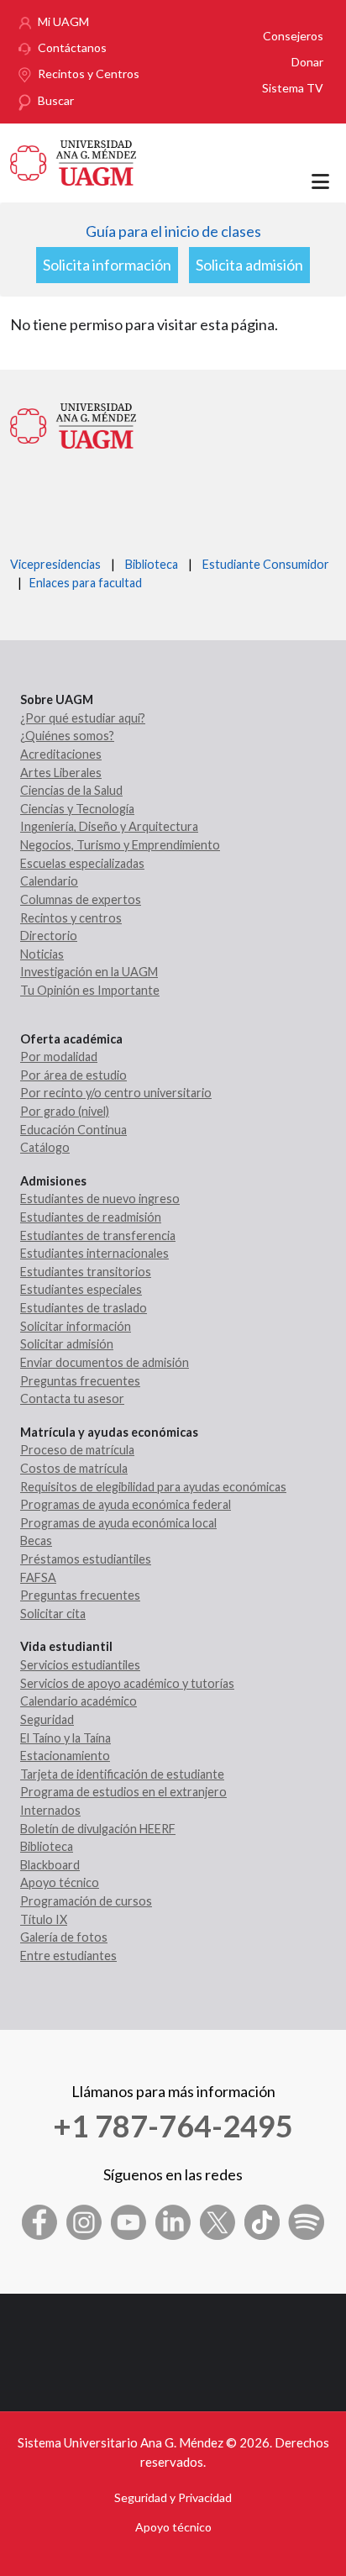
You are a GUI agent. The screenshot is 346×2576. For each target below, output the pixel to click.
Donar (307, 62)
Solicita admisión (249, 265)
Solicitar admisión (67, 1344)
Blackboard (50, 1865)
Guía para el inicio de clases (173, 231)
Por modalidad (59, 1057)
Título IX (44, 1919)
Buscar (56, 100)
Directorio (49, 936)
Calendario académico (79, 1701)
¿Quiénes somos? (67, 736)
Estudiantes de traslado (84, 1308)
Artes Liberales (61, 773)
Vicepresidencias (55, 564)
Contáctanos (72, 47)
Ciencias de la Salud (71, 790)
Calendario (49, 881)
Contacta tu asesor (72, 1398)
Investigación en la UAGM (89, 972)
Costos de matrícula (74, 1468)
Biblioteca (152, 564)
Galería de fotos (64, 1937)
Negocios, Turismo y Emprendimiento (120, 845)
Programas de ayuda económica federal (126, 1504)
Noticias (42, 954)
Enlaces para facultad (83, 583)
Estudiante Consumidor (266, 564)
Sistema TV (293, 88)
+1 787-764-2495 (173, 2126)
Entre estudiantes (68, 1956)
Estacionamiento (65, 1756)
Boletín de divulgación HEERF (98, 1829)
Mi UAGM (63, 21)
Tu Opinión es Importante (90, 990)
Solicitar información (76, 1326)
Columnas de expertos (81, 899)
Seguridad (47, 1719)
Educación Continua (73, 1130)
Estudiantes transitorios (86, 1272)
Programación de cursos (86, 1901)
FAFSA (38, 1577)
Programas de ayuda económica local (118, 1523)
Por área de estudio (73, 1075)
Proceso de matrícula (77, 1450)
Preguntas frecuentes (80, 1381)
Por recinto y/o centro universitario (116, 1093)
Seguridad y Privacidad (173, 2497)
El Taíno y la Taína (66, 1738)
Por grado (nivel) (65, 1111)
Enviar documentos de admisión (105, 1362)
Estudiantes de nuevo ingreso (100, 1199)
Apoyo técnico (60, 1882)
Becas (36, 1540)
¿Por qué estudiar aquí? (83, 718)
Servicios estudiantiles (80, 1665)
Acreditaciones (61, 754)
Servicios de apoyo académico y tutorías (127, 1683)
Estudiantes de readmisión (91, 1217)
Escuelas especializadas (82, 863)
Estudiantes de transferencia (98, 1235)
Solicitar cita (53, 1614)
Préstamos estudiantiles (86, 1559)
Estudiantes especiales (81, 1289)
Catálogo (45, 1147)
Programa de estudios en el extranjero (123, 1792)
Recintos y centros (71, 918)
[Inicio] (73, 160)
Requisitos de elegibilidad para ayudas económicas (153, 1487)
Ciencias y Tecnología (77, 809)
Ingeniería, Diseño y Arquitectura (109, 826)
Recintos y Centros (89, 74)
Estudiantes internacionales (94, 1253)
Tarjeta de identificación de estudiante (122, 1774)
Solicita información (107, 265)
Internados (50, 1810)
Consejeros (293, 36)
